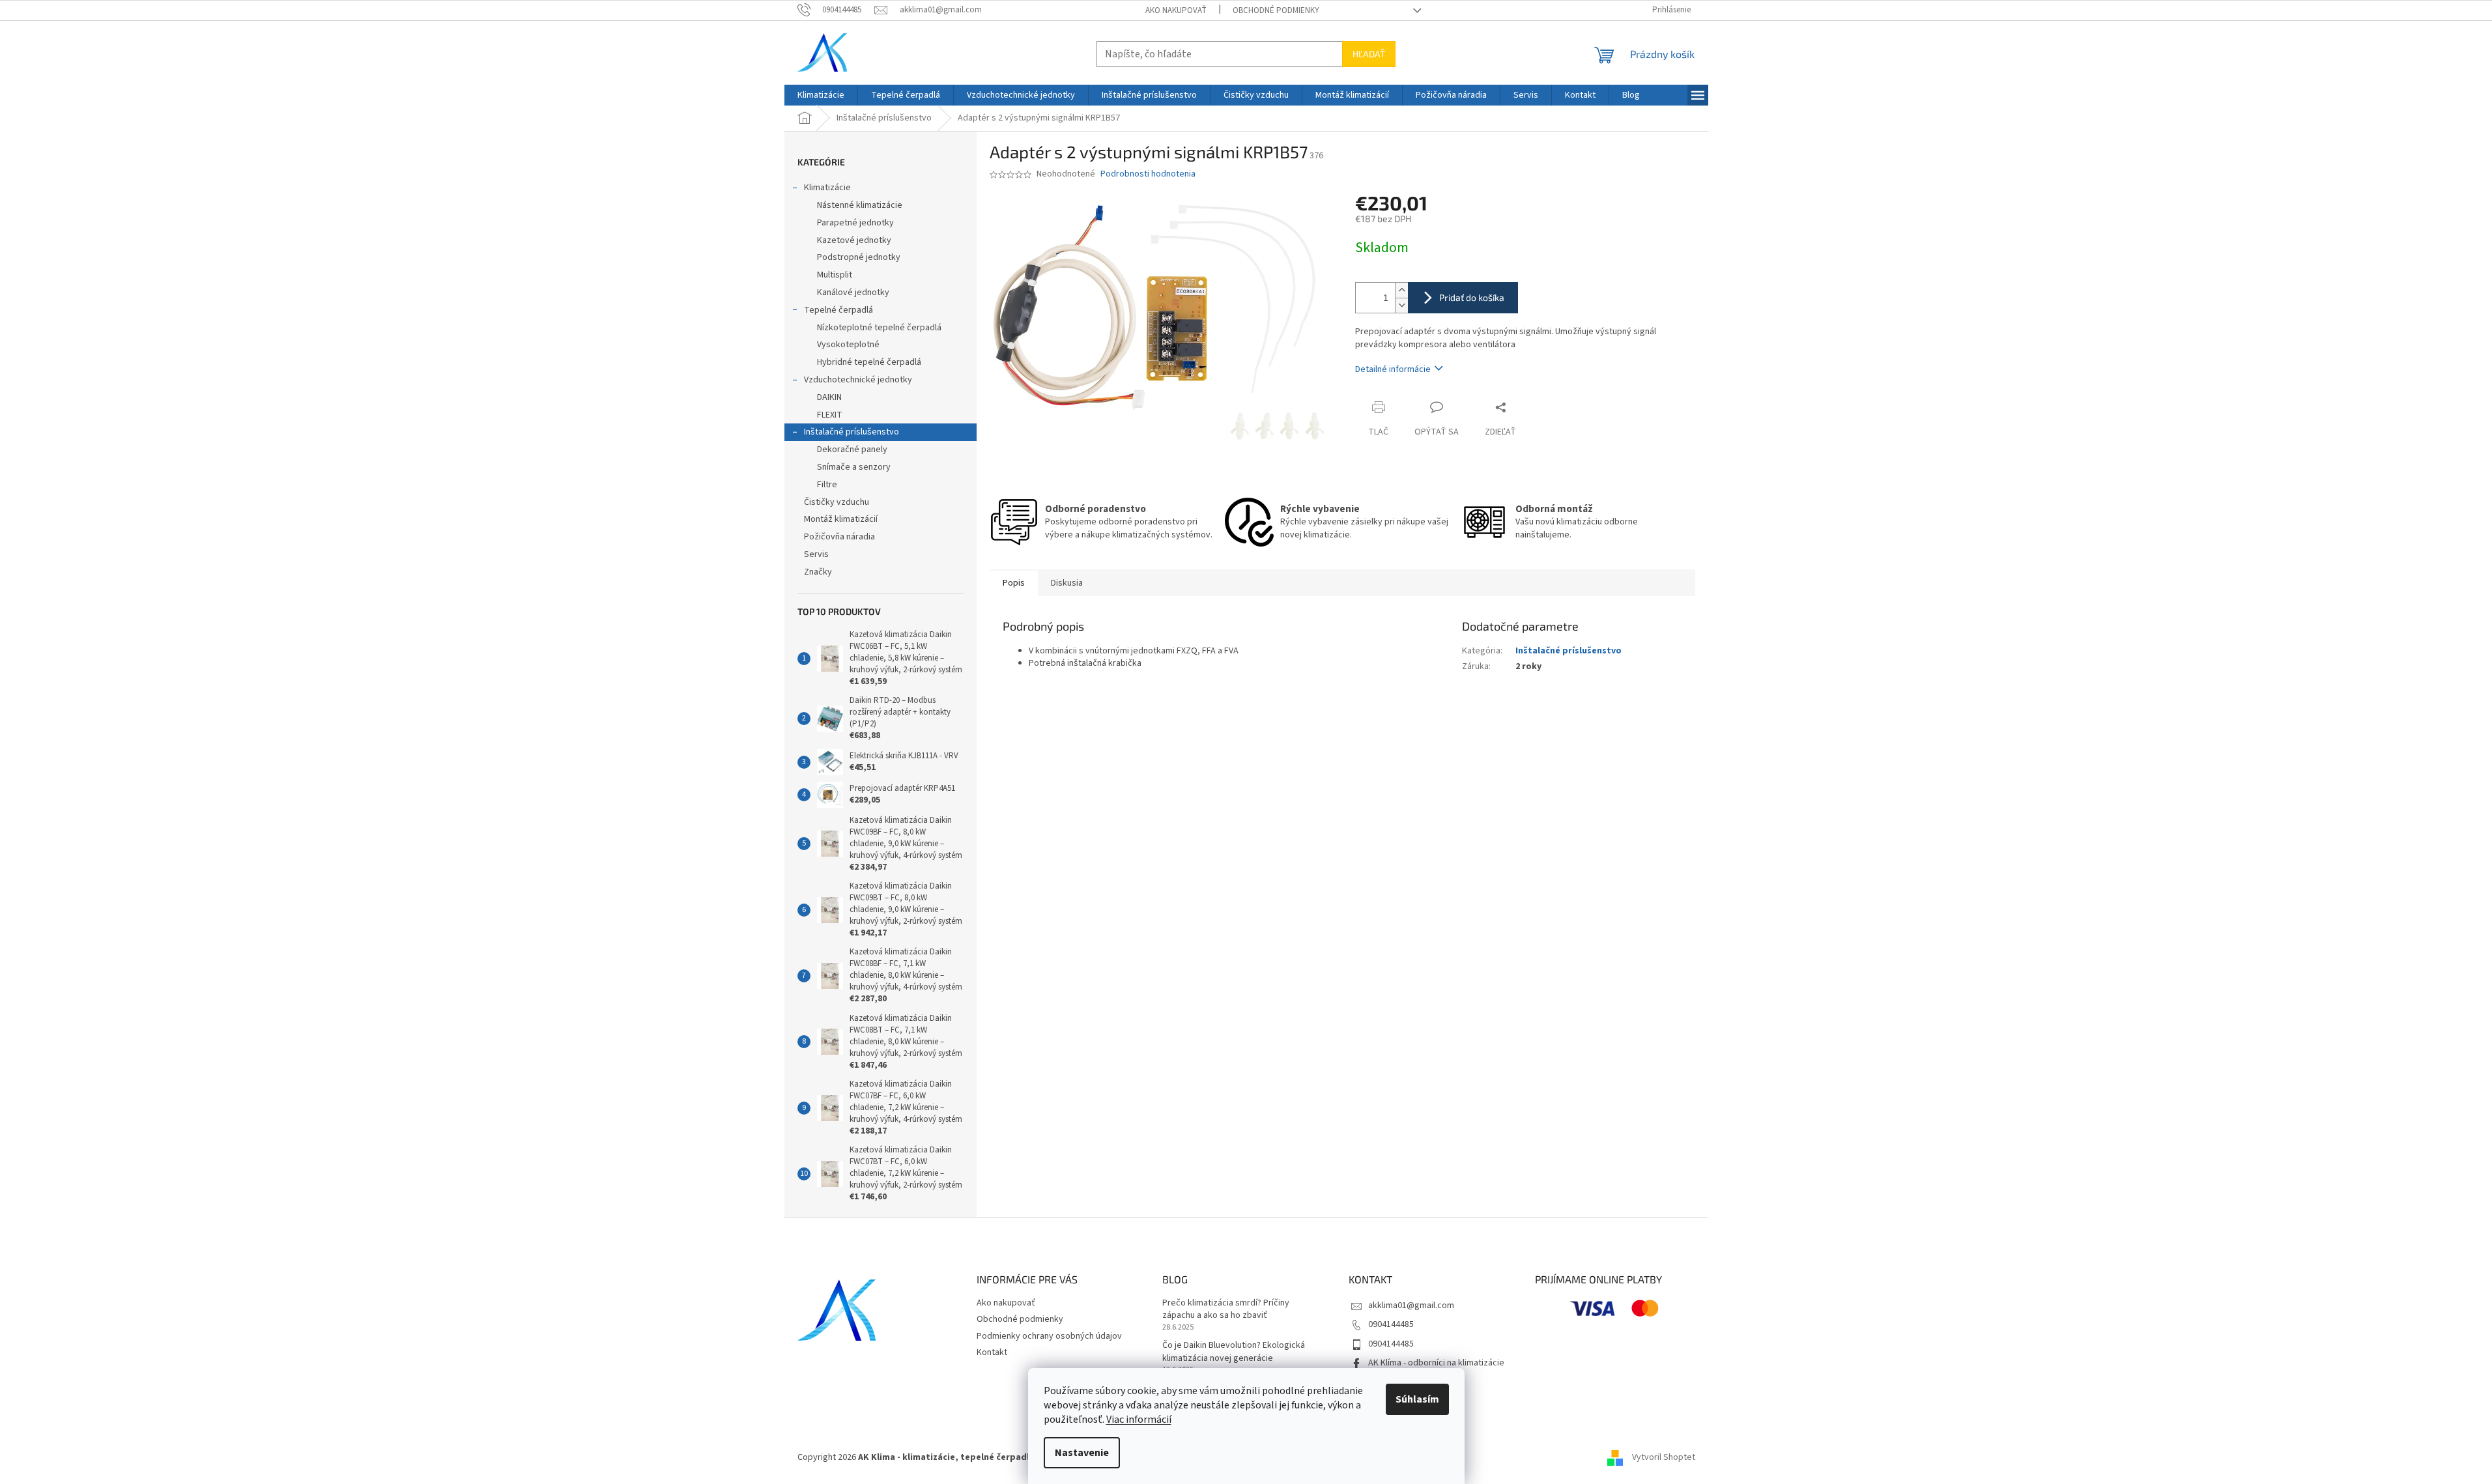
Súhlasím (1417, 1399)
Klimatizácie (827, 188)
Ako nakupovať (1176, 10)
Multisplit (835, 275)
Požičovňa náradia (839, 537)
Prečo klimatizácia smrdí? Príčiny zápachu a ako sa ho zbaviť (1226, 1309)
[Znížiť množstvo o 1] (1401, 305)
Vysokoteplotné (848, 345)
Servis (816, 554)
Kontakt (992, 1352)
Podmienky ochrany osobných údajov (1049, 1336)
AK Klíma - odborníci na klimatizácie (1436, 1363)
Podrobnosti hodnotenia (1148, 174)
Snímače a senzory (854, 467)
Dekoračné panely (852, 449)
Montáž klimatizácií (841, 519)
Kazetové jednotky (854, 240)
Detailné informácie (1393, 369)
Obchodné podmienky (1276, 10)
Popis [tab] (1014, 583)
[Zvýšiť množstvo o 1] (1401, 290)
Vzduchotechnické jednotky (858, 380)
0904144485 (1391, 1324)
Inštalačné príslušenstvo (852, 432)
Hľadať (1369, 54)
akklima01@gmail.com (1411, 1306)
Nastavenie (1082, 1453)
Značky (818, 572)
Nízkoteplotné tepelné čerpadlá (879, 328)
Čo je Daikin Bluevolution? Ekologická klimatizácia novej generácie (1234, 1352)
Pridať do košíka (1472, 297)
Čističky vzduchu (837, 502)
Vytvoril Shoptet (1664, 1457)
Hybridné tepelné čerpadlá (869, 362)
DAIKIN (829, 397)
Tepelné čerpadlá (838, 310)
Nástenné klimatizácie (860, 205)
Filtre (827, 485)
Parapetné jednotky (855, 223)
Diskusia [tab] (1067, 583)
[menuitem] (821, 95)
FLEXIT (830, 415)
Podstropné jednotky (859, 257)
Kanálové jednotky (853, 293)
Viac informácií (1139, 1420)
